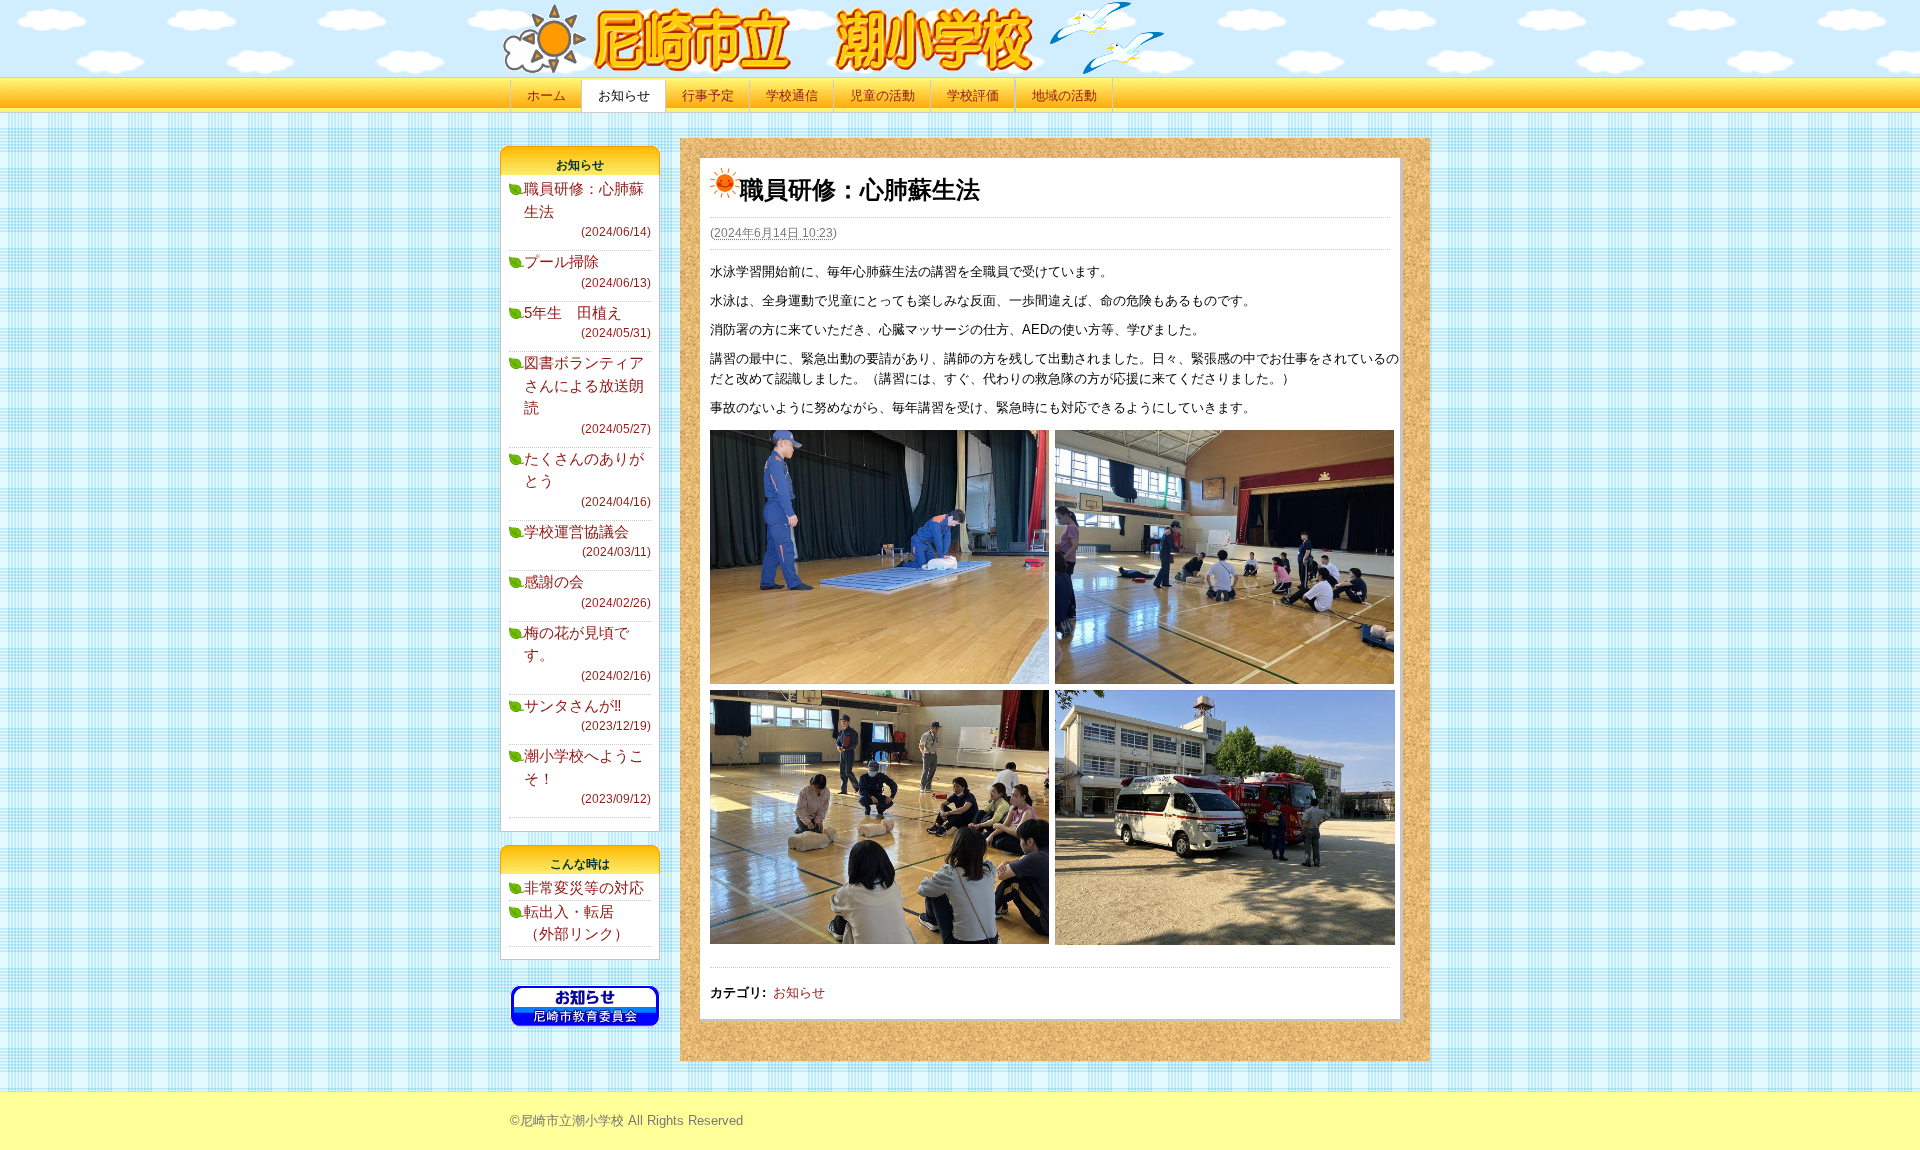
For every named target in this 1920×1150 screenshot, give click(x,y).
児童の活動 (882, 95)
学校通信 (792, 95)
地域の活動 (1064, 95)
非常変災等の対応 (584, 887)
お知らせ (624, 95)
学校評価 (973, 95)
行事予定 (708, 95)
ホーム (546, 95)
